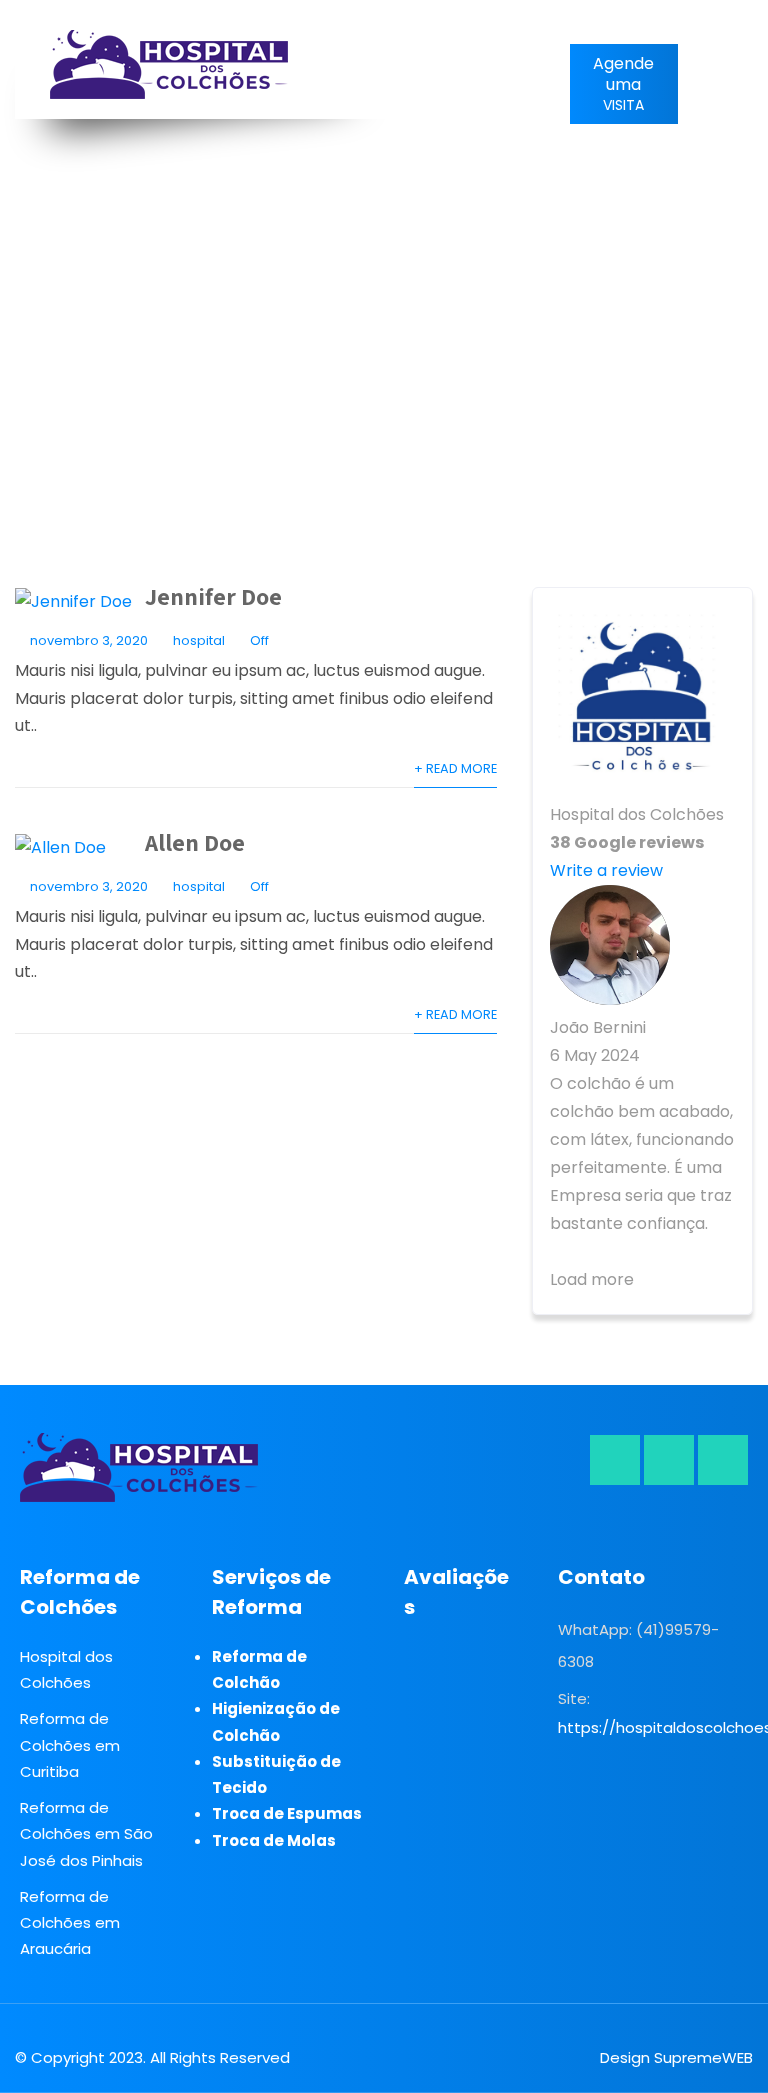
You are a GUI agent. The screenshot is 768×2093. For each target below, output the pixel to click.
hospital (199, 640)
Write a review (606, 870)
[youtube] (723, 1460)
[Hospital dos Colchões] (169, 64)
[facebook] (615, 1460)
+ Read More (455, 768)
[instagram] (669, 1460)
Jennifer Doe (213, 596)
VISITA (623, 83)
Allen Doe (195, 842)
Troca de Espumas (287, 1813)
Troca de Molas (274, 1840)
